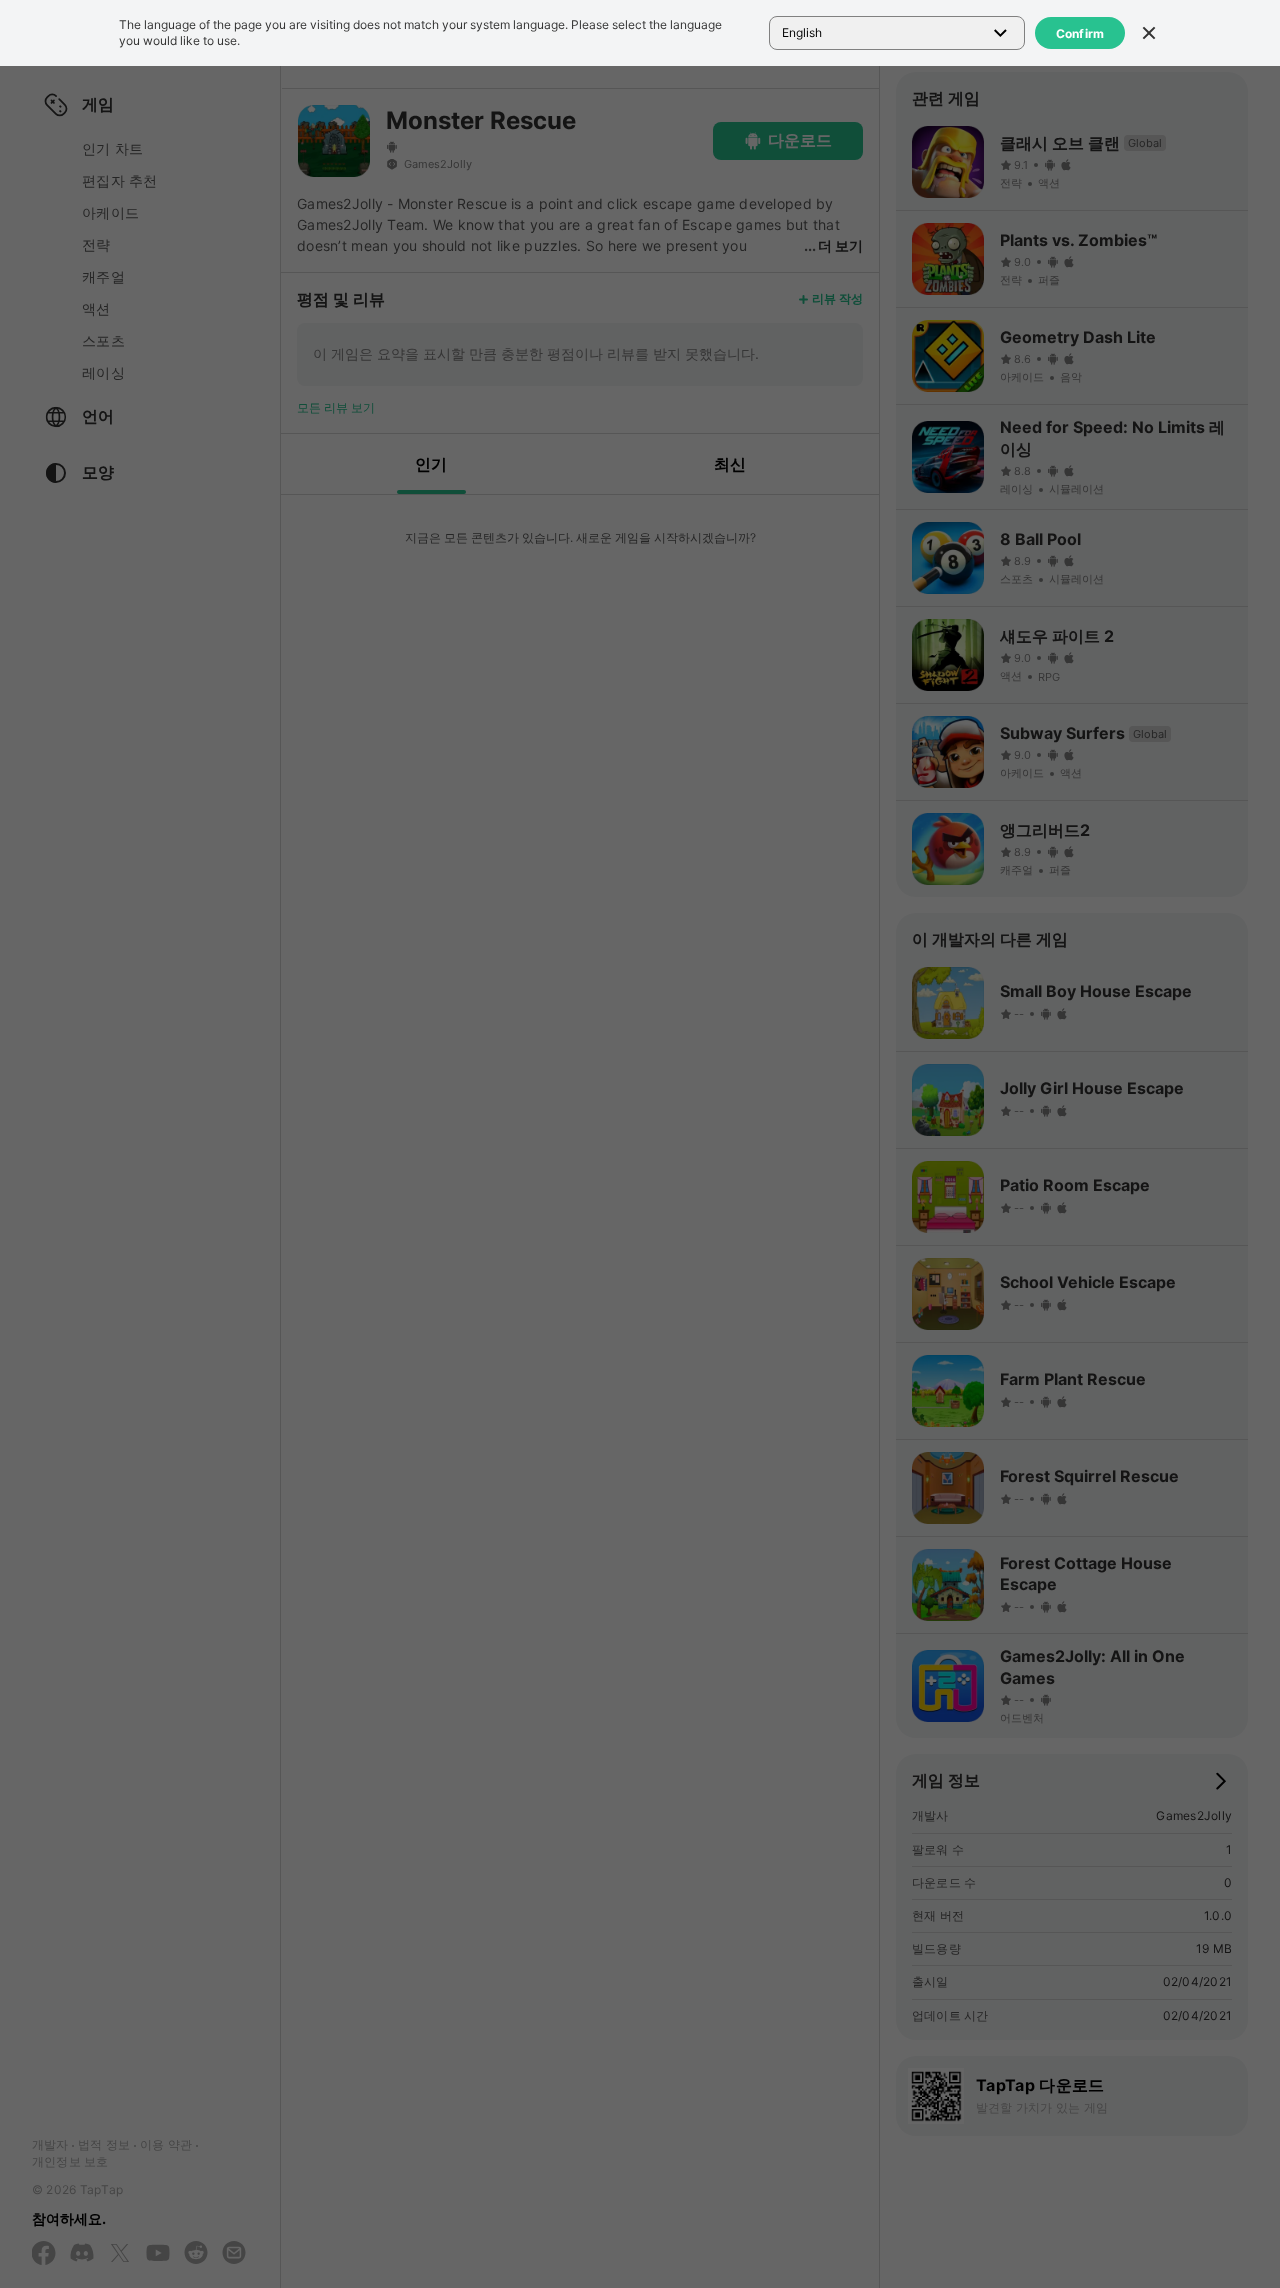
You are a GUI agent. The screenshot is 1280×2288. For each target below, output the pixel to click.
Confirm (1080, 33)
